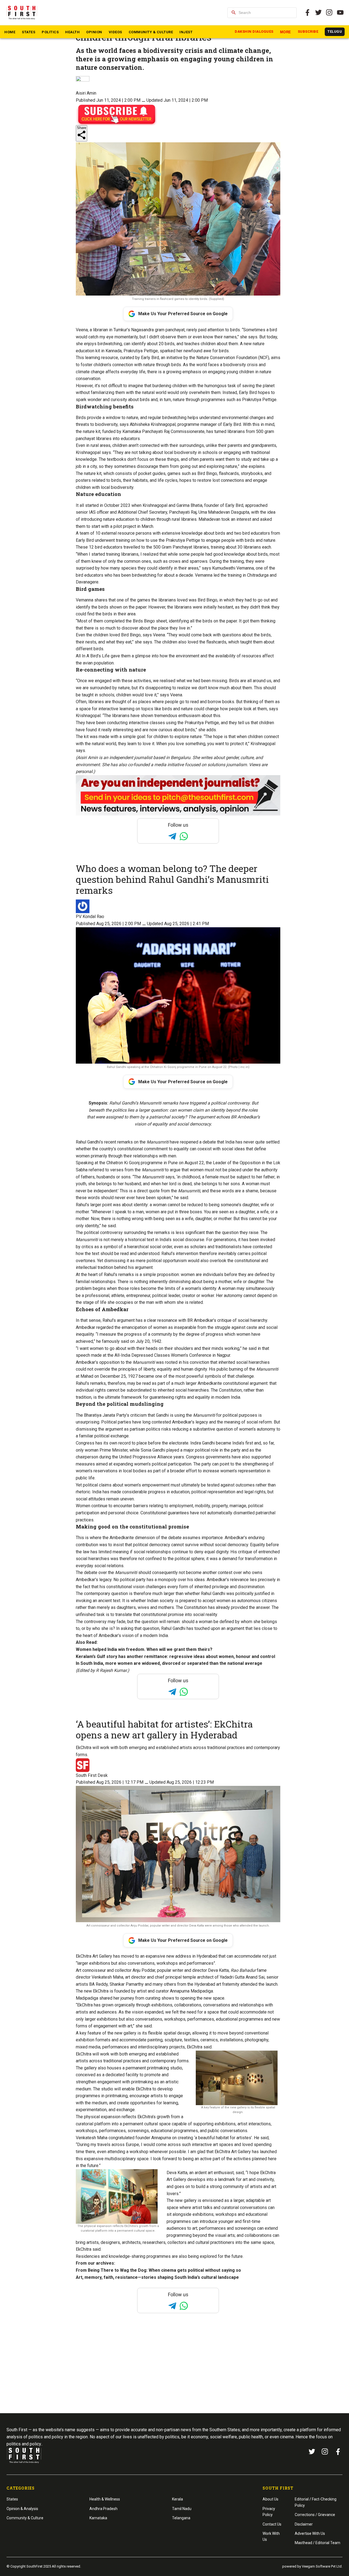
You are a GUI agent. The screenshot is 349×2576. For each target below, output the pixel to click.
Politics (50, 32)
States (28, 32)
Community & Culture (151, 32)
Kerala (177, 2499)
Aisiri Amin (86, 93)
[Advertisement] (174, 2373)
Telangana (181, 2518)
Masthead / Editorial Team (318, 2543)
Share (82, 128)
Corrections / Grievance (315, 2515)
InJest (186, 32)
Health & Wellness (105, 2499)
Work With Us (271, 2536)
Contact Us (272, 2524)
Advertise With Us (310, 2533)
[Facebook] (338, 2452)
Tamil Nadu (182, 2509)
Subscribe (308, 31)
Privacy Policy (269, 2512)
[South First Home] (22, 13)
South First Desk (92, 1775)
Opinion (94, 32)
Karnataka (98, 2518)
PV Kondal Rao (90, 917)
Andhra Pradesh (103, 2509)
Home (10, 32)
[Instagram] (329, 13)
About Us (270, 2499)
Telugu (335, 31)
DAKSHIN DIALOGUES (254, 31)
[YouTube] (340, 13)
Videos (115, 32)
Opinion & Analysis (22, 2509)
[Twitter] (318, 13)
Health (72, 32)
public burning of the (247, 1369)
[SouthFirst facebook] (308, 13)
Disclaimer (304, 2524)
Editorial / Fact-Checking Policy (316, 2502)
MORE (286, 32)
